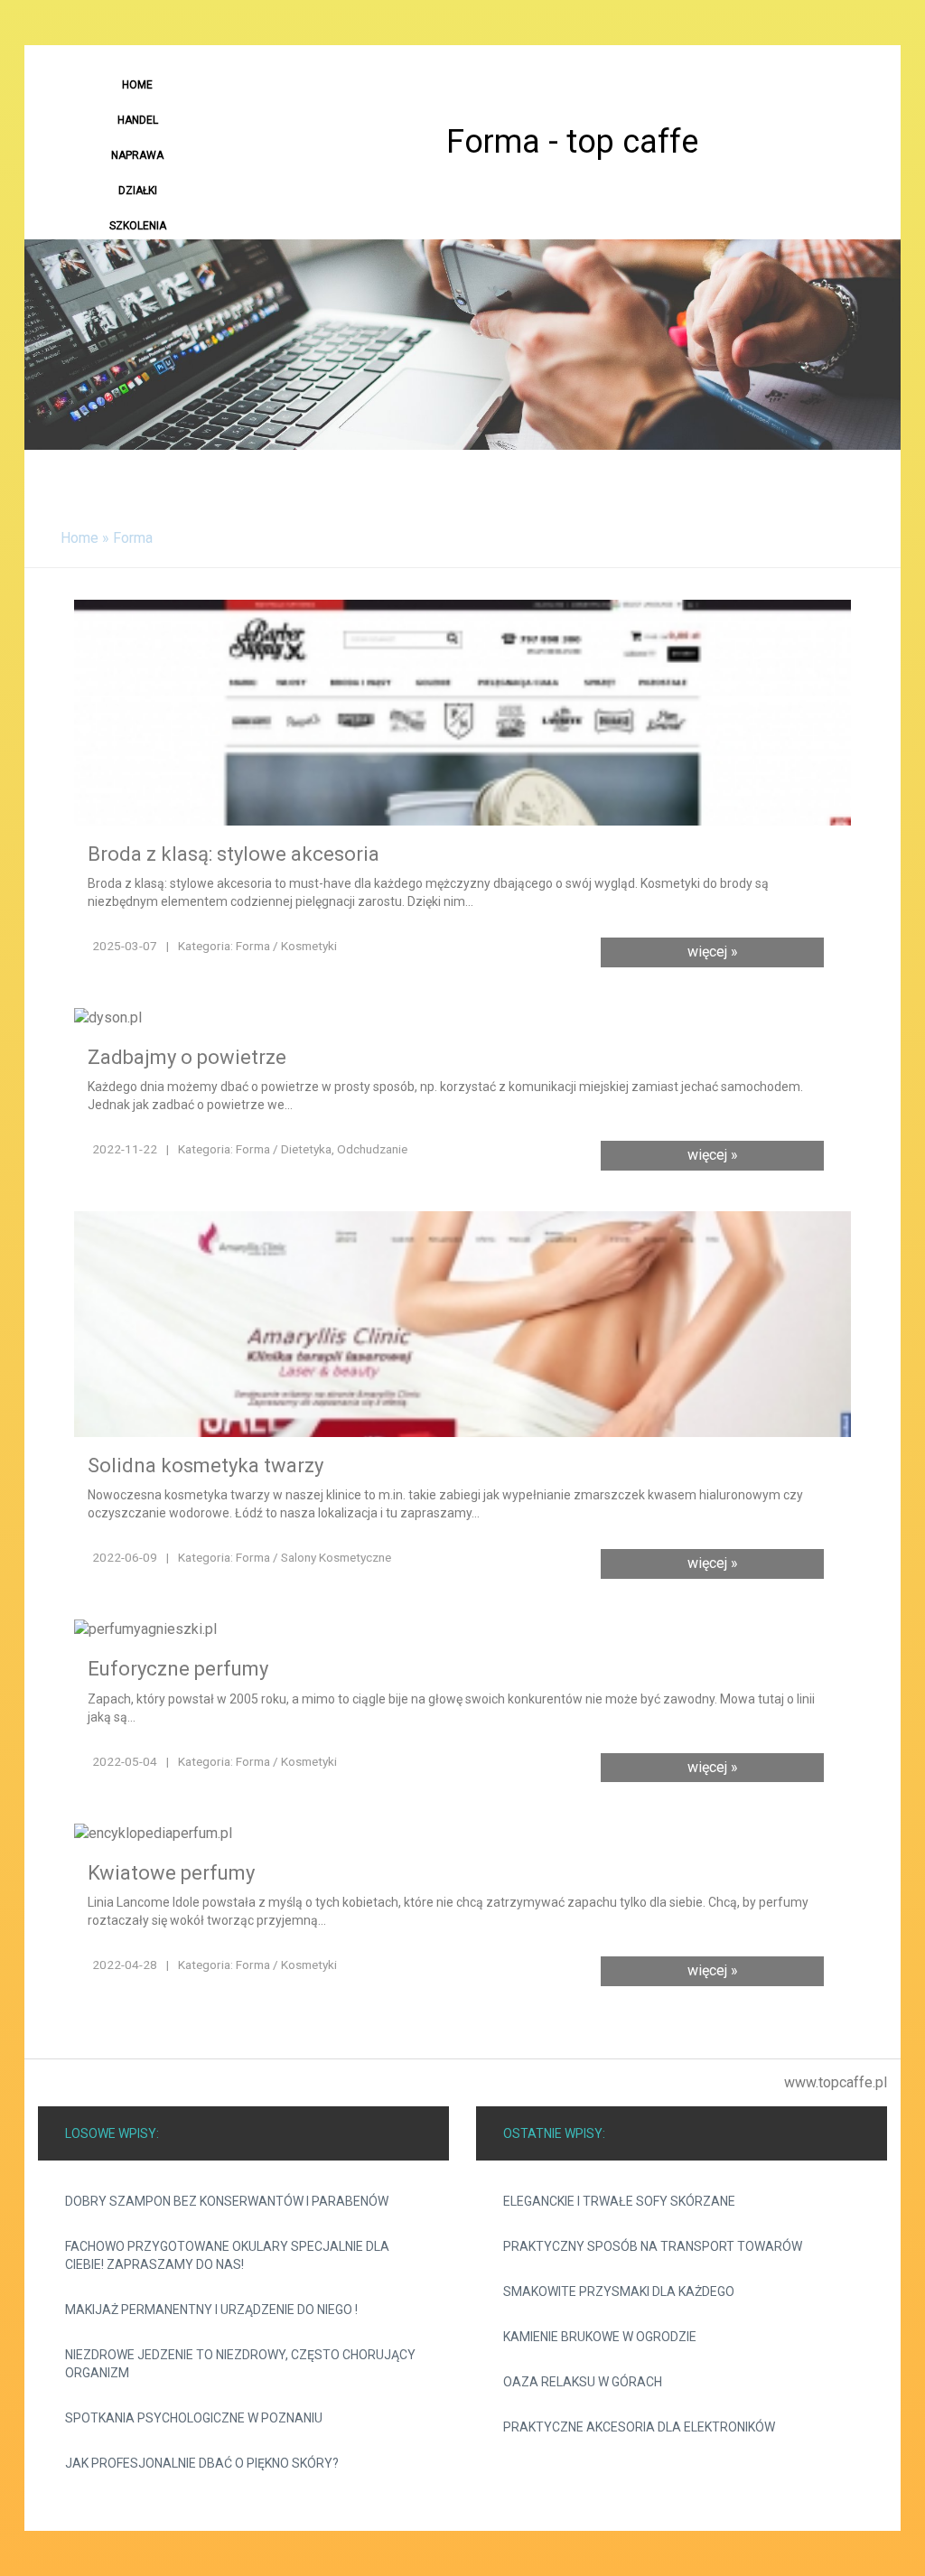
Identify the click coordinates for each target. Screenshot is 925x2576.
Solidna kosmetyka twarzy (206, 1465)
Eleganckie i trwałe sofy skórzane (619, 2201)
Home (79, 538)
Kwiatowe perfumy (171, 1873)
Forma (133, 538)
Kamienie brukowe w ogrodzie (600, 2337)
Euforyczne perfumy (178, 1669)
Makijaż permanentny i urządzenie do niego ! (211, 2310)
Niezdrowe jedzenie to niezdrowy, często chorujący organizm (240, 2364)
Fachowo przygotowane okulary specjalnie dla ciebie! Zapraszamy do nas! (227, 2255)
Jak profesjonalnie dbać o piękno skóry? (202, 2463)
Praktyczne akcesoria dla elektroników (639, 2427)
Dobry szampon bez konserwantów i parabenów (227, 2201)
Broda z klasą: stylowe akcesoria (234, 854)
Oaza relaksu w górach (583, 2382)
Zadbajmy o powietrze (187, 1057)
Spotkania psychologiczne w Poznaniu (194, 2418)
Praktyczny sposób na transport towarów (653, 2246)
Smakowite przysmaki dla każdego (619, 2291)
